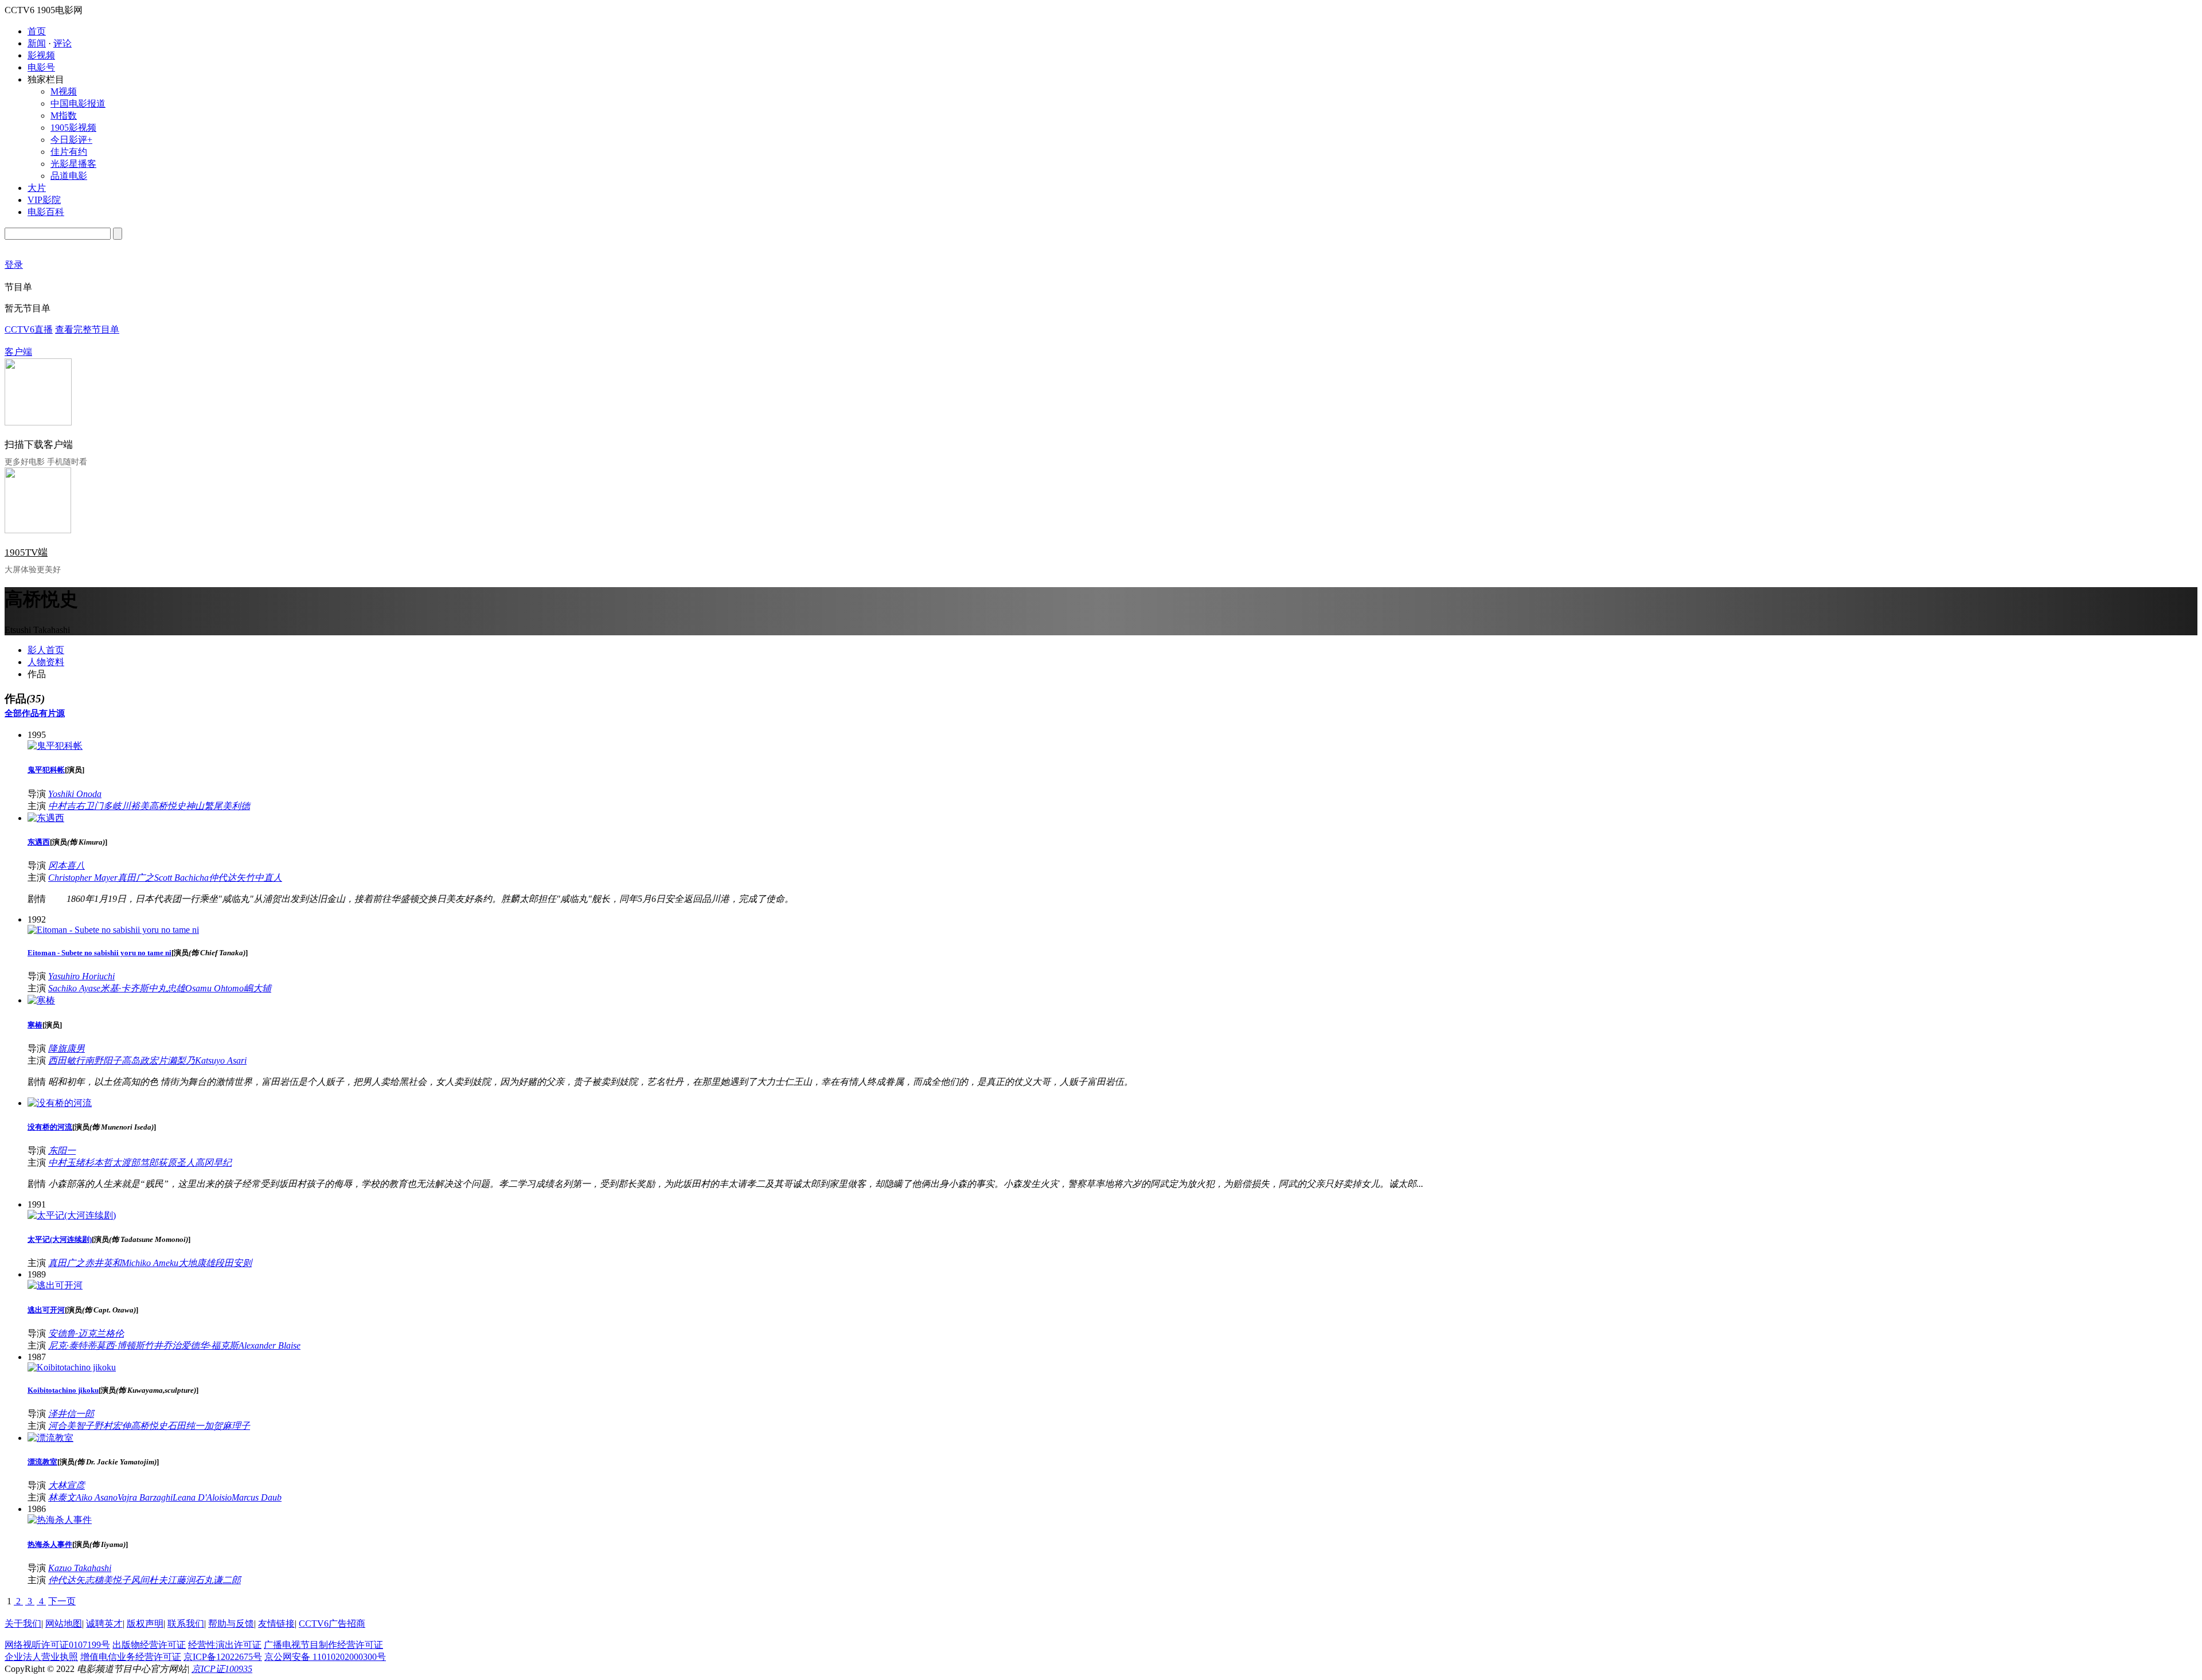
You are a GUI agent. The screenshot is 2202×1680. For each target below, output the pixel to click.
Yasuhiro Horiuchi (81, 976)
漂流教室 (42, 1462)
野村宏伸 (112, 1426)
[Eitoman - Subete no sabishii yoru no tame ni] (113, 930)
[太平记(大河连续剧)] (72, 1215)
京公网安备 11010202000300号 (325, 1657)
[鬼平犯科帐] (55, 746)
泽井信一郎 (71, 1414)
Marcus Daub (257, 1497)
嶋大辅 (257, 988)
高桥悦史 (167, 806)
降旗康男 (67, 1048)
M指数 (64, 116)
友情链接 (276, 1624)
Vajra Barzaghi (145, 1497)
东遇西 (39, 842)
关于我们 (23, 1624)
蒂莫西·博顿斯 (116, 1345)
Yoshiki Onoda (75, 794)
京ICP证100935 (222, 1669)
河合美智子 (71, 1426)
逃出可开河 (46, 1310)
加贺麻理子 (227, 1426)
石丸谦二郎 (218, 1580)
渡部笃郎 (140, 1163)
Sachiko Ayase (74, 988)
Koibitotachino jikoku (63, 1390)
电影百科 (46, 212)
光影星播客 (73, 164)
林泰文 (62, 1497)
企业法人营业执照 (41, 1657)
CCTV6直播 (29, 329)
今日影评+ (71, 140)
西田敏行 (67, 1060)
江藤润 (181, 1580)
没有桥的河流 (50, 1127)
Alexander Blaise (270, 1345)
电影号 (41, 67)
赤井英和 (103, 1263)
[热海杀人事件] (60, 1520)
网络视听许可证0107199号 (57, 1645)
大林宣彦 (67, 1485)
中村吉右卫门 (76, 806)
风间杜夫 (149, 1580)
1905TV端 (26, 552)
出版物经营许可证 (149, 1645)
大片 (37, 188)
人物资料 (46, 662)
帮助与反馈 (231, 1624)
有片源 (52, 713)
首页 (37, 31)
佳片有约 (69, 152)
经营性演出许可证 (225, 1645)
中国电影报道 (78, 103)
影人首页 (46, 650)
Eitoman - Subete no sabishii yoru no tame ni (99, 953)
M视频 (64, 91)
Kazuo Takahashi (80, 1568)
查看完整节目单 (87, 329)
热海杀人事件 (50, 1544)
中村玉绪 (67, 1163)
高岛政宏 (140, 1060)
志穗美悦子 (108, 1580)
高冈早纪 (213, 1163)
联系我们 (186, 1624)
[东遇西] (46, 818)
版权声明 (145, 1624)
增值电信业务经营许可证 (131, 1657)
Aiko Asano (97, 1497)
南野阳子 (103, 1060)
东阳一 (62, 1150)
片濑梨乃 (177, 1060)
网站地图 (64, 1624)
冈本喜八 (67, 866)
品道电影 (69, 176)
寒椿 (35, 1025)
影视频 (41, 55)
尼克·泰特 (68, 1345)
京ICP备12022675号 (223, 1657)
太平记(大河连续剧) (60, 1239)
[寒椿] (41, 1000)
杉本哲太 (103, 1163)
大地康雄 (197, 1263)
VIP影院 (44, 200)
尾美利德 (232, 806)
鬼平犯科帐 (46, 770)
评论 (63, 43)
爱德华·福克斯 (210, 1345)
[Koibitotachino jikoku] (72, 1367)
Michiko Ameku (150, 1263)
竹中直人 (264, 878)
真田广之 (136, 878)
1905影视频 (73, 128)
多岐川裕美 (126, 806)
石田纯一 (186, 1426)
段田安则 (233, 1263)
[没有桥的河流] (60, 1103)
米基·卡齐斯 (124, 988)
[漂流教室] (50, 1438)
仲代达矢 (227, 878)
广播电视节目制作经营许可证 (323, 1645)
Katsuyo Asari (221, 1060)
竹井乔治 (163, 1345)
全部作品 (22, 713)
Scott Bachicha (181, 878)
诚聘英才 (104, 1624)
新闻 (37, 43)
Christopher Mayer (83, 878)
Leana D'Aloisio (202, 1497)
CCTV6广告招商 (332, 1624)
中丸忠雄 (167, 988)
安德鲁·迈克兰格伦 (86, 1333)
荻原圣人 (177, 1163)
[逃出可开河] (55, 1285)
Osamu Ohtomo (214, 988)
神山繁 (200, 806)
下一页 (62, 1601)
